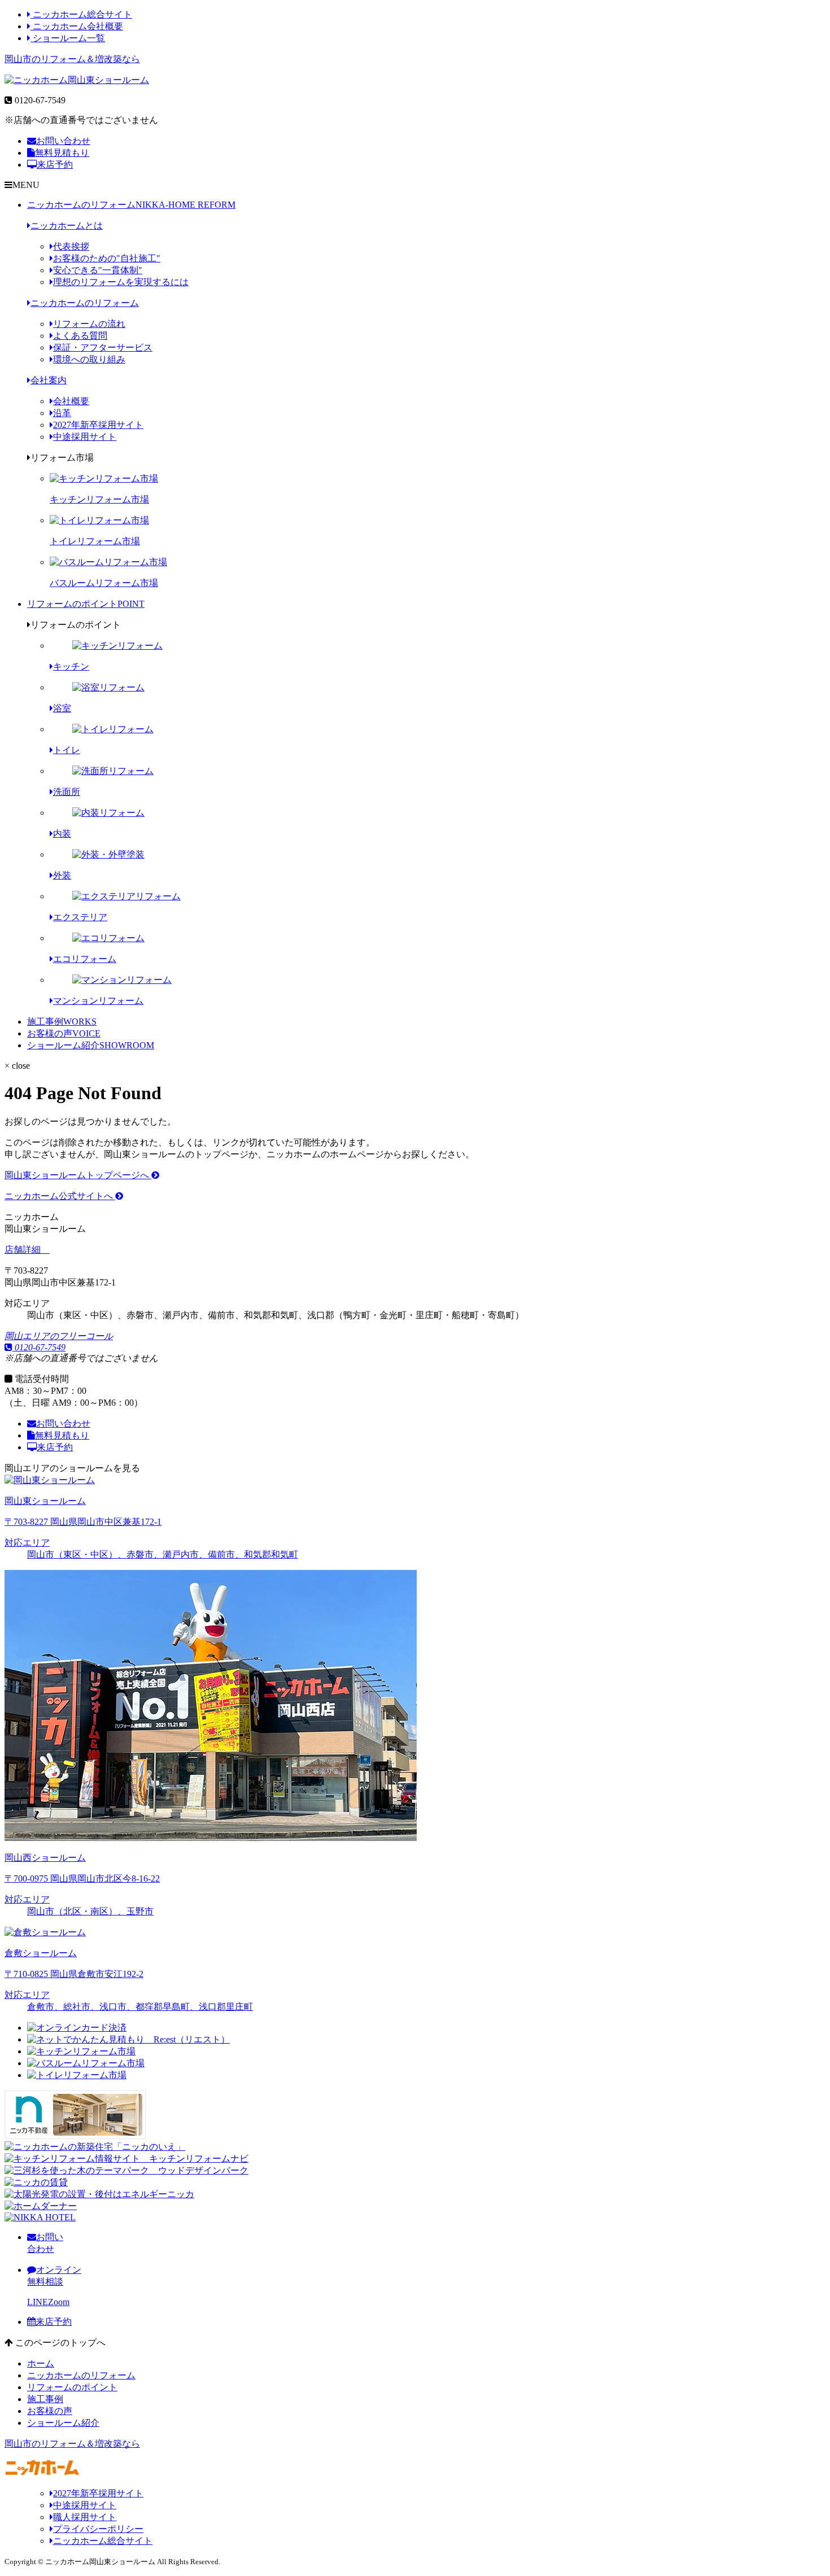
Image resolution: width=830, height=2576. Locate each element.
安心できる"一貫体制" (98, 270)
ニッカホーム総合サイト (81, 14)
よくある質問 (80, 336)
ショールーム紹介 (91, 1045)
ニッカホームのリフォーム (131, 205)
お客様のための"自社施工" (107, 258)
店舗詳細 (24, 1250)
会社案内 (49, 380)
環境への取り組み (89, 359)
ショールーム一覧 (68, 38)
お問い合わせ (63, 141)
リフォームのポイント (86, 604)
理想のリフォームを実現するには (121, 282)
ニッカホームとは (67, 226)
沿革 (62, 413)
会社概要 (71, 401)
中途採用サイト (85, 437)
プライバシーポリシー (98, 2529)
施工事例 (62, 1022)
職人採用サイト (85, 2517)
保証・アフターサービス (103, 347)
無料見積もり (62, 153)
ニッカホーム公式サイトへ (60, 1196)
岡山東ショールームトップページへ (78, 1175)
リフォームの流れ (89, 324)
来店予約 (55, 165)
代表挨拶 (71, 246)
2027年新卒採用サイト (98, 425)
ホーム (41, 2363)
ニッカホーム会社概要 (77, 26)
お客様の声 (64, 1033)
